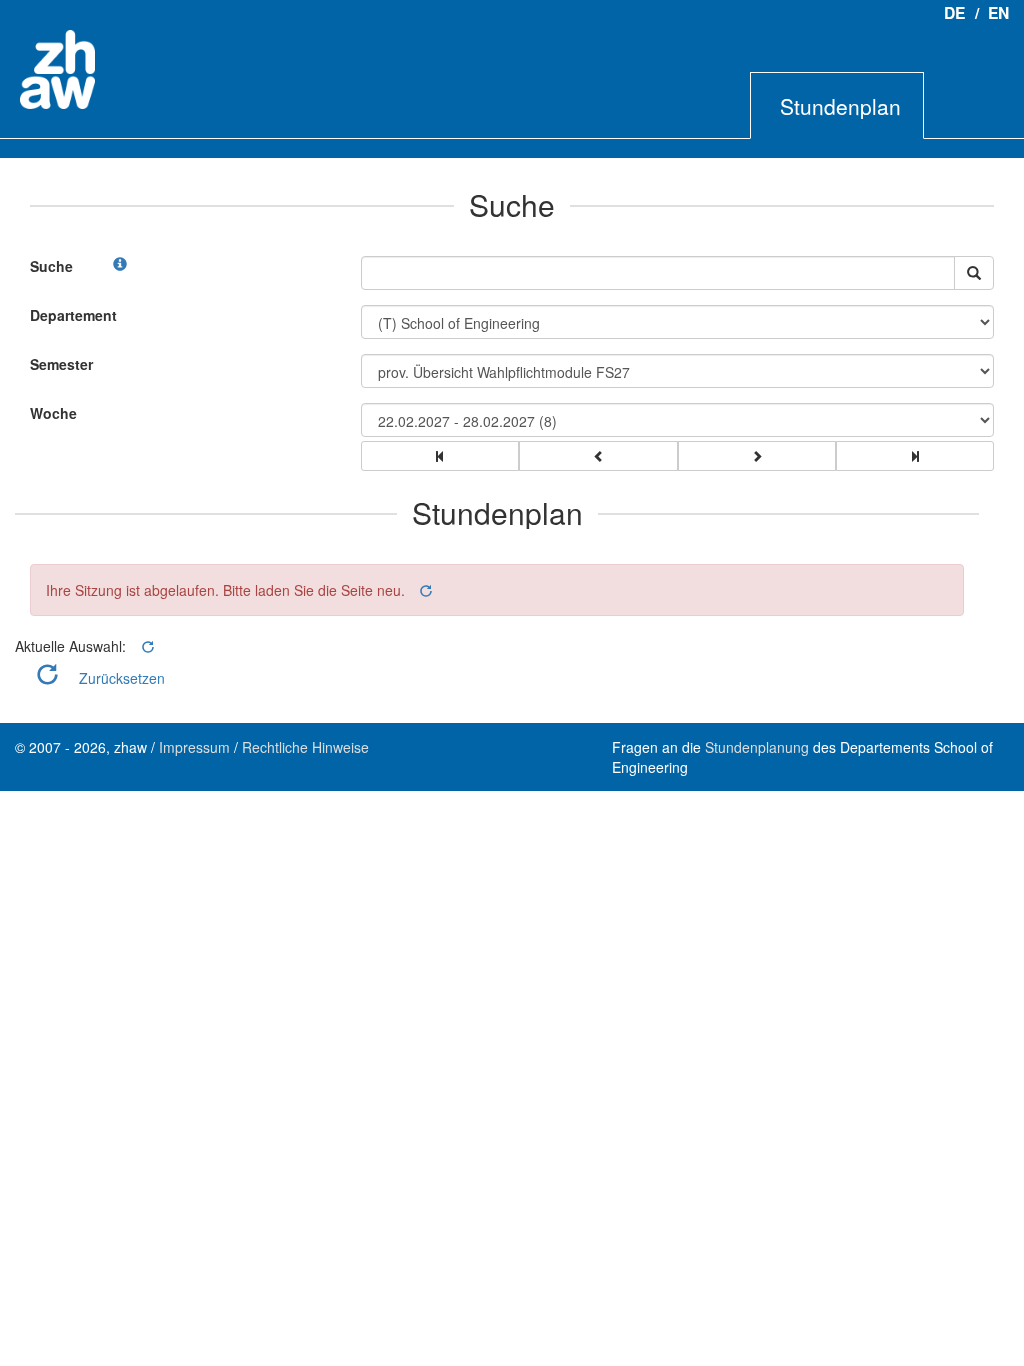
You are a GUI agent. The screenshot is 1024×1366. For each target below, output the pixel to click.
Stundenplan (840, 106)
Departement (73, 315)
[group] (440, 456)
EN (998, 12)
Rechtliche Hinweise (305, 747)
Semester (61, 364)
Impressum (194, 747)
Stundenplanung (757, 747)
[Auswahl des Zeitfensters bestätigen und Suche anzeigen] (974, 273)
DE (954, 12)
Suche (51, 266)
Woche (53, 413)
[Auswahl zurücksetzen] (424, 590)
